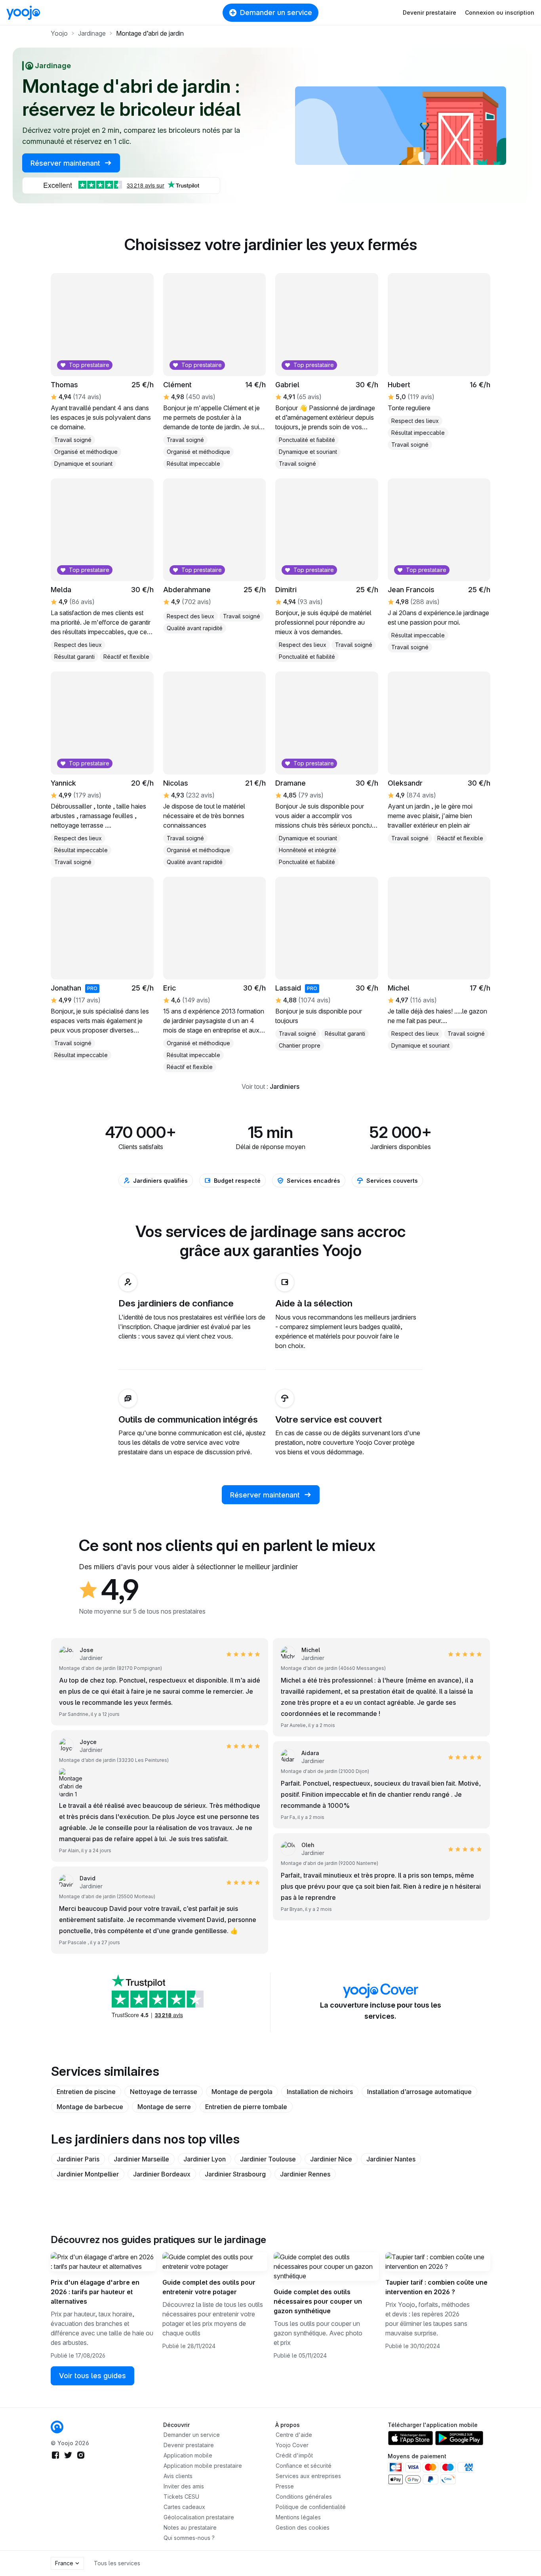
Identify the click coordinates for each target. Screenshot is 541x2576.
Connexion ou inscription (500, 12)
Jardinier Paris (78, 2159)
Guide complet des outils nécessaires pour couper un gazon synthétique (318, 2301)
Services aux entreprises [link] (308, 2476)
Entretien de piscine (86, 2092)
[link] (57, 2427)
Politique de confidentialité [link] (311, 2507)
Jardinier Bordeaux (162, 2174)
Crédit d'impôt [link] (294, 2455)
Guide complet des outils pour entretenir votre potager (209, 2287)
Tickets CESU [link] (181, 2497)
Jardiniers (285, 1086)
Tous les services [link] (117, 2563)
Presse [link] (285, 2486)
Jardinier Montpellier (88, 2174)
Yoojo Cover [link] (292, 2445)
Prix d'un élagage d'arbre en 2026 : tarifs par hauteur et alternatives (95, 2292)
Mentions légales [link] (298, 2517)
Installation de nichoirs (320, 2092)
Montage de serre (164, 2107)
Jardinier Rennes (305, 2174)
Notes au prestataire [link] (190, 2527)
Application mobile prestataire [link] (203, 2466)
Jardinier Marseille (141, 2159)
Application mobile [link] (188, 2455)
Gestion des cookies (303, 2527)
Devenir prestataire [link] (189, 2445)
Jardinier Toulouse (268, 2159)
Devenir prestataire (430, 12)
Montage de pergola (242, 2092)
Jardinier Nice (331, 2159)
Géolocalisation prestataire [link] (199, 2517)
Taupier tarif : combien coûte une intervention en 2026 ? (436, 2287)
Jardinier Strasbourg (235, 2174)
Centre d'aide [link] (294, 2435)
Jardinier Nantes (391, 2159)
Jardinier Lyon (205, 2159)
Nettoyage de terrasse (164, 2092)
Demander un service (276, 12)
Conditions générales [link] (304, 2497)
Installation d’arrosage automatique (419, 2092)
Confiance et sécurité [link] (304, 2466)
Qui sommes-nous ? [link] (189, 2538)
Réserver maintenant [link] (66, 163)
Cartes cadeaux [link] (184, 2507)
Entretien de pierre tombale (246, 2107)
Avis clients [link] (178, 2476)
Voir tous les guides (92, 2376)
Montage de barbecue (90, 2107)
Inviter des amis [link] (184, 2486)
